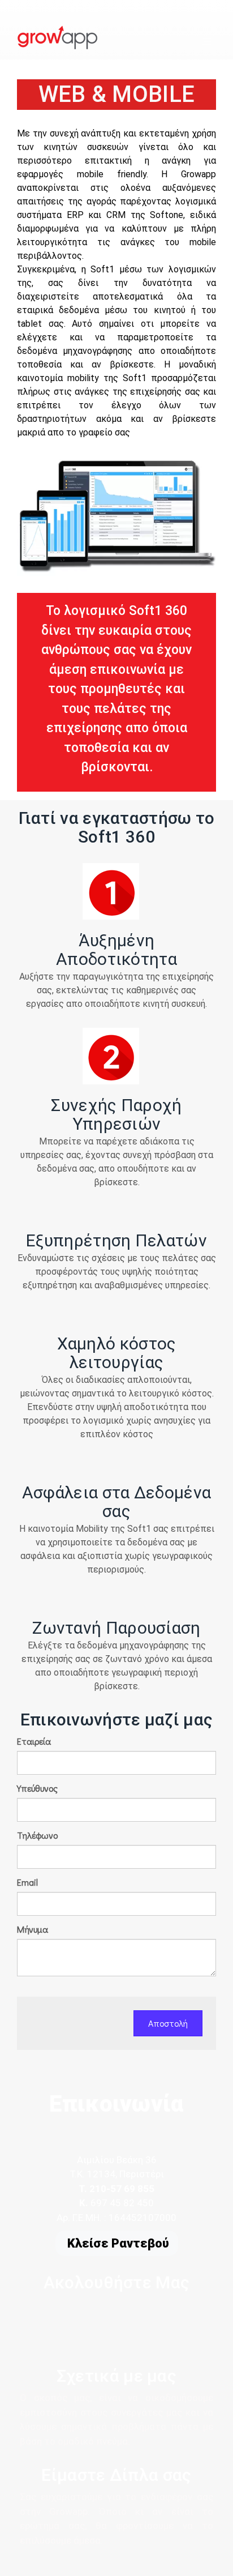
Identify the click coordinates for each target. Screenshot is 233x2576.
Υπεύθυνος (37, 1788)
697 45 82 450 (122, 2203)
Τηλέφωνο (37, 1835)
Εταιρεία (34, 1741)
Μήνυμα (33, 1929)
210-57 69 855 (121, 2189)
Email (27, 1882)
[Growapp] (57, 32)
